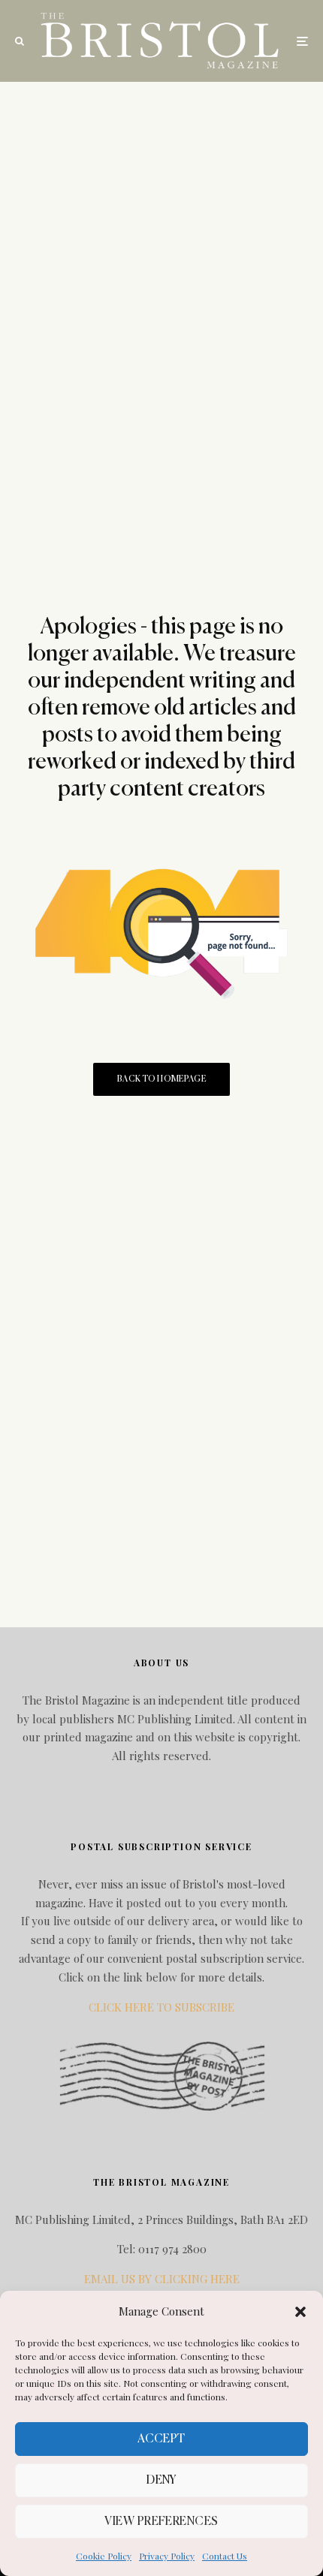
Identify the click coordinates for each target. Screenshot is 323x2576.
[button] (300, 2312)
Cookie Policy (104, 2556)
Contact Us (225, 2556)
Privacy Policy (167, 2556)
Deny (161, 2480)
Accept (161, 2439)
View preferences (161, 2522)
